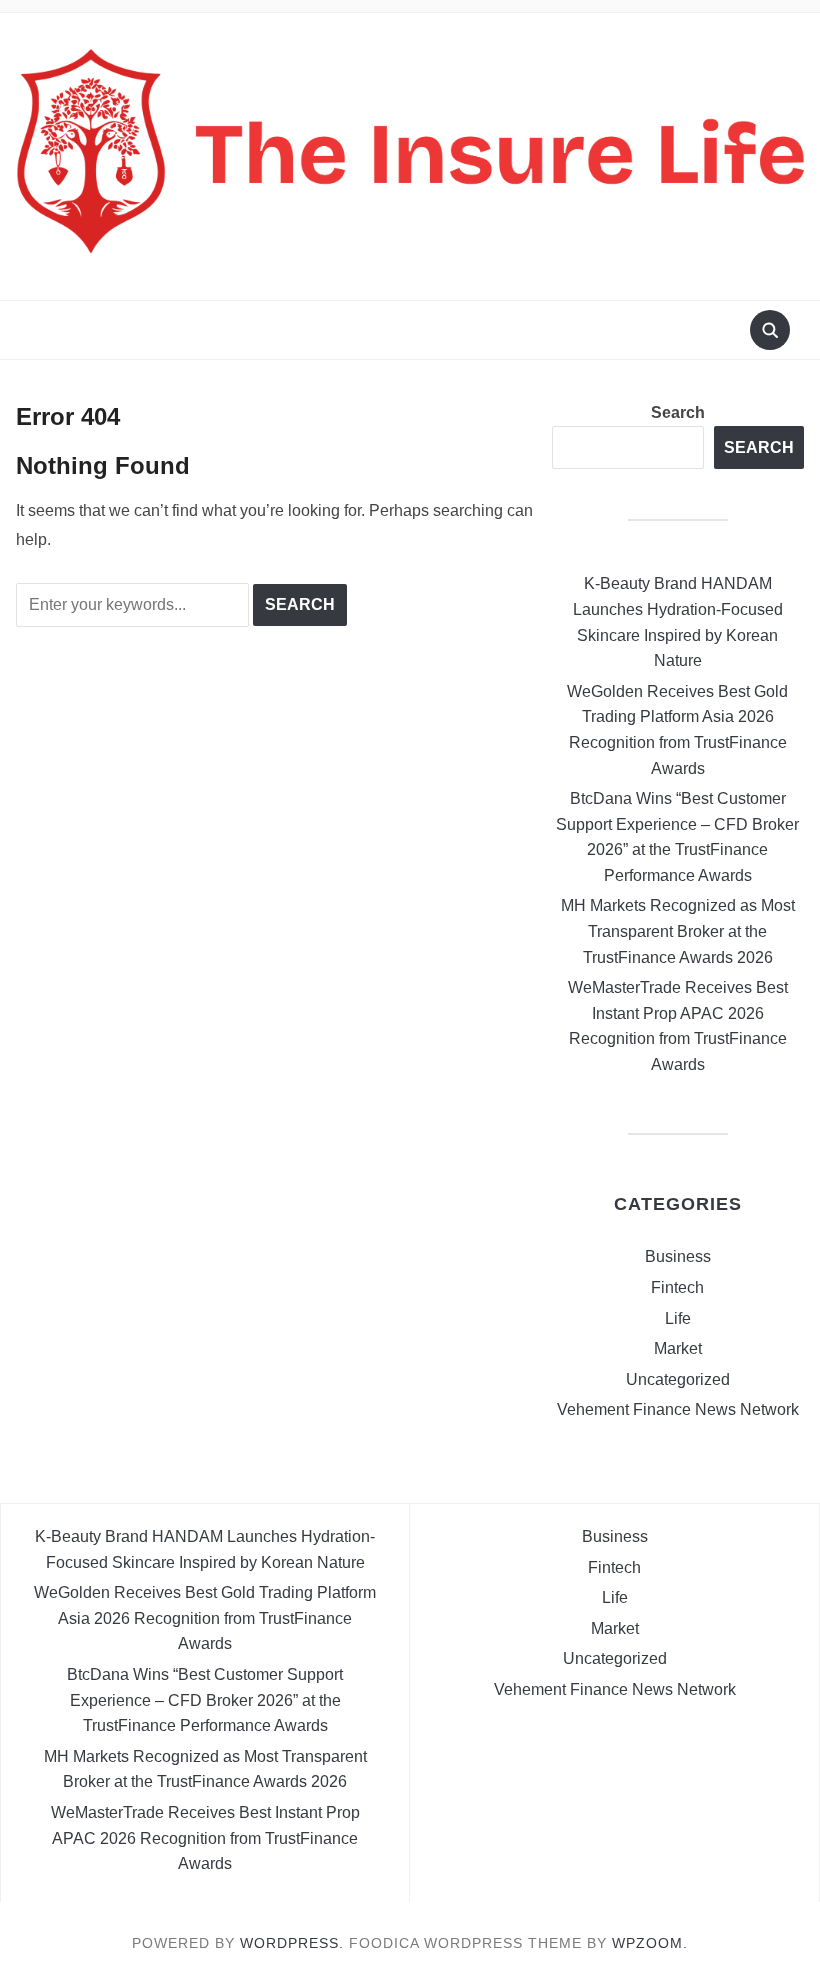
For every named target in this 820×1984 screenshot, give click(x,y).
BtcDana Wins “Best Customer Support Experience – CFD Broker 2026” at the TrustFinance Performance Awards (205, 1700)
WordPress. (292, 1943)
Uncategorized (678, 1379)
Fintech (677, 1287)
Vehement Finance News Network (678, 1409)
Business (678, 1256)
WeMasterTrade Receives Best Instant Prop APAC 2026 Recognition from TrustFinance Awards (205, 1838)
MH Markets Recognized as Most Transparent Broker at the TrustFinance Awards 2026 (678, 931)
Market (678, 1348)
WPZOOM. (650, 1943)
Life (678, 1318)
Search (678, 412)
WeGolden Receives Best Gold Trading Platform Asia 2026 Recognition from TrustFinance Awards (205, 1618)
